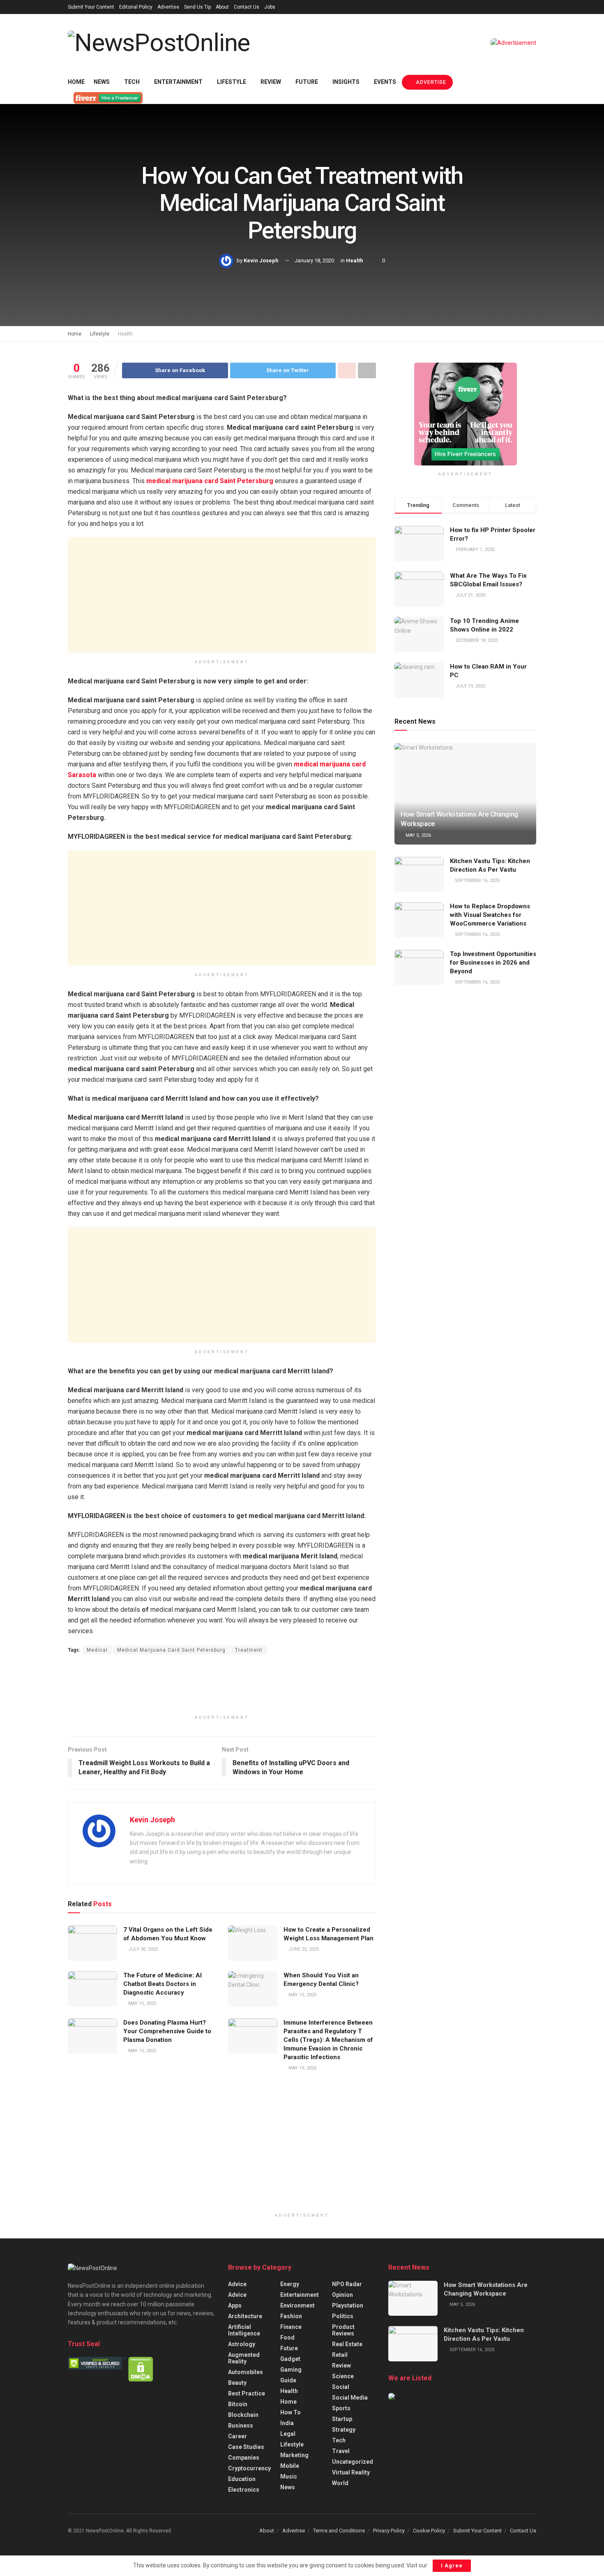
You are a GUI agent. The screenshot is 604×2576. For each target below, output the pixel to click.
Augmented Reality (244, 2358)
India (287, 2423)
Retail (340, 2355)
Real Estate (347, 2344)
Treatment (249, 1650)
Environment (297, 2305)
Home (76, 82)
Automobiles (246, 2372)
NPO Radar (347, 2284)
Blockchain (243, 2415)
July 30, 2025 (142, 1949)
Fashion (291, 2316)
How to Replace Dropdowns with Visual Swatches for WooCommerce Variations (490, 915)
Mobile (290, 2466)
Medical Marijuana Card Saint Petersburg (171, 1650)
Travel (341, 2451)
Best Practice (247, 2393)
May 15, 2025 (142, 2003)
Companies (244, 2458)
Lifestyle (232, 82)
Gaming (291, 2370)
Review (271, 82)
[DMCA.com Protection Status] (141, 2369)
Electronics (244, 2490)
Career (237, 2436)
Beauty (237, 2383)
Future (307, 82)
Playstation (348, 2305)
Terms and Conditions (339, 2531)
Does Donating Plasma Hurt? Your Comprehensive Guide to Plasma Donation (167, 2031)
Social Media (350, 2398)
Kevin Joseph (261, 260)
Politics (343, 2316)
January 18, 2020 (314, 260)
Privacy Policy (389, 2531)
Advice (237, 2284)
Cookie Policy (429, 2531)
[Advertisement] (222, 595)
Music (289, 2476)
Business (241, 2426)
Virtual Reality (351, 2472)
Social (341, 2387)
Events (385, 82)
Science (343, 2376)
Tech (132, 82)
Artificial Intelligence (244, 2330)
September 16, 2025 (477, 881)
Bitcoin (238, 2404)
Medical (97, 1650)
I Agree (452, 2566)
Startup (342, 2419)
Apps (235, 2305)
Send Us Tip (197, 7)
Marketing (294, 2455)
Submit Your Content (91, 7)
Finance (291, 2327)
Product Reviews (343, 2330)
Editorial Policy (136, 7)
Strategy (344, 2430)
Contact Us (247, 7)
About (222, 7)
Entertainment (178, 82)
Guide (288, 2380)
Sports (341, 2408)
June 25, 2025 (303, 1949)
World (340, 2483)
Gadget (290, 2359)
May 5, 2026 (418, 835)
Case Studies (246, 2447)
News (102, 82)
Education (242, 2479)
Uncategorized (353, 2462)
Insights (346, 82)
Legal (288, 2434)
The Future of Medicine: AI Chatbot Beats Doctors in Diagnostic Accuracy (163, 1984)
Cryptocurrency (249, 2468)
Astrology (242, 2344)
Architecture (245, 2316)
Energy (290, 2284)
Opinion (342, 2295)
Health (355, 260)
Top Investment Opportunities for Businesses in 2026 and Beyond (493, 963)
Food (287, 2338)
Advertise (168, 7)
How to (290, 2412)
